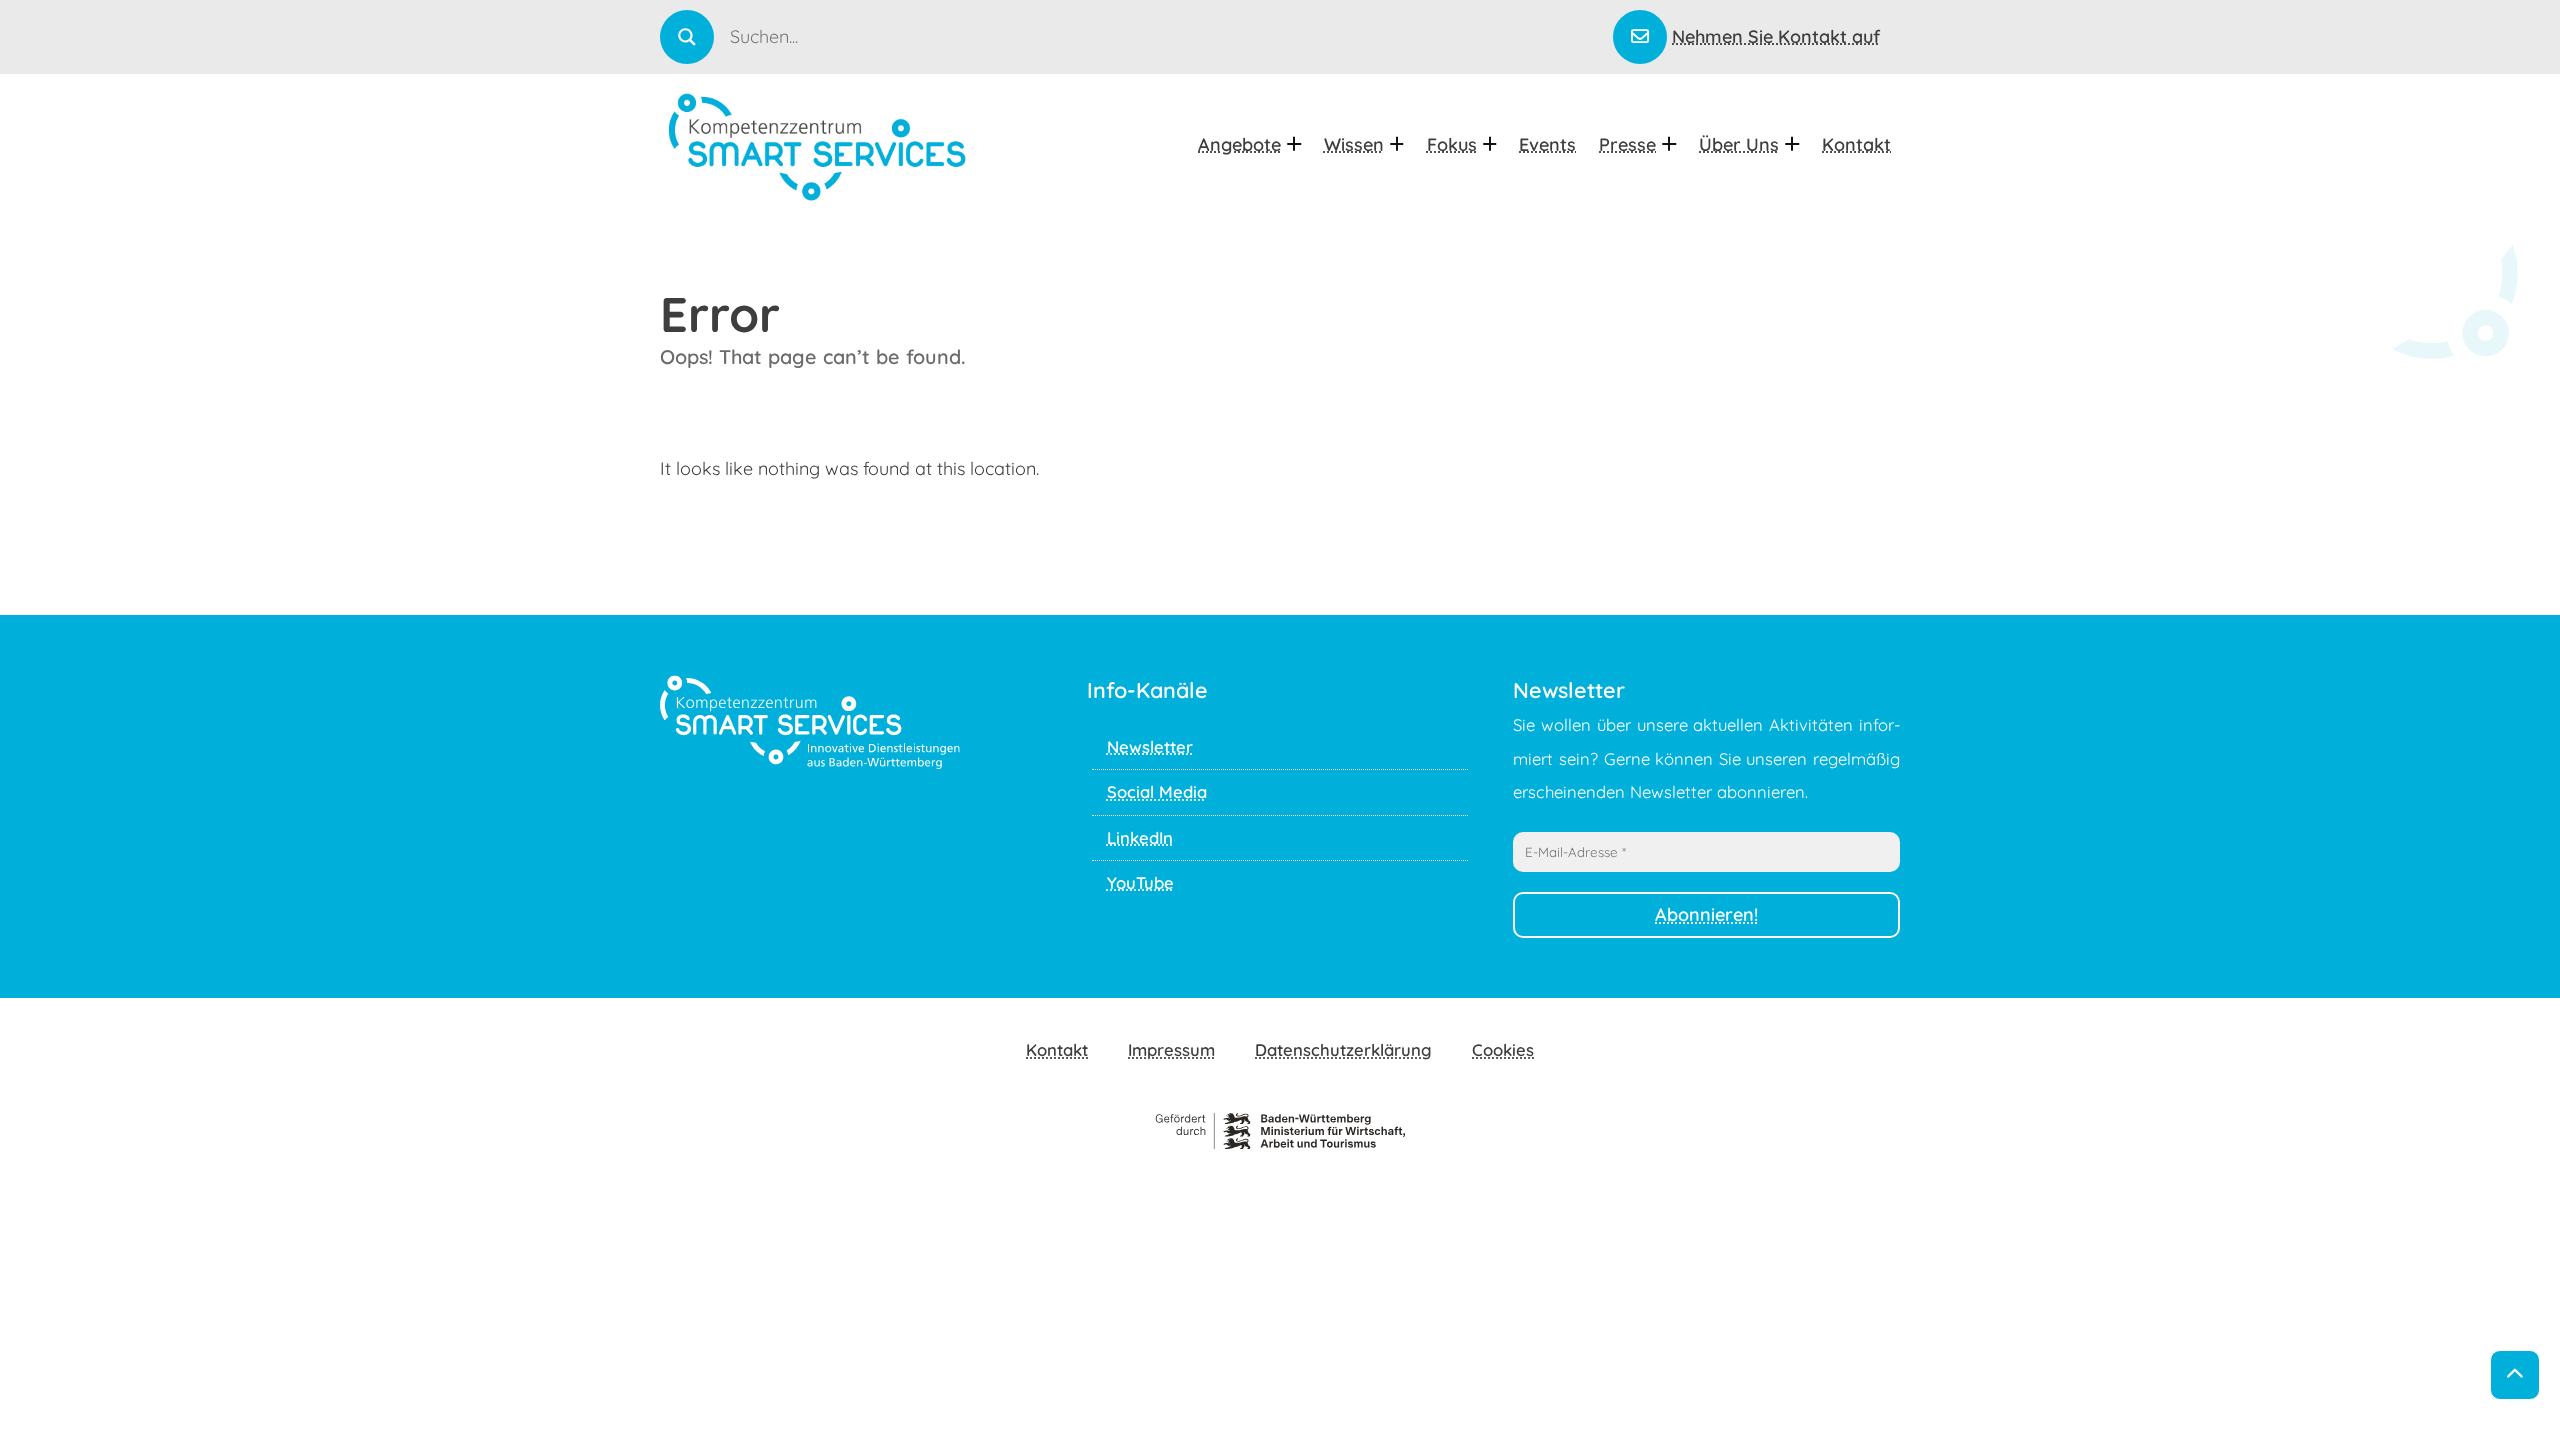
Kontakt (1856, 144)
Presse (1627, 144)
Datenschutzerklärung (1343, 1049)
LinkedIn (1140, 837)
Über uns (1739, 144)
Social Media (1157, 791)
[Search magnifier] (687, 37)
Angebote (1239, 144)
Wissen (1354, 144)
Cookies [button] (1503, 1049)
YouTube (1140, 882)
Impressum (1171, 1049)
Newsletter (1150, 746)
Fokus (1452, 144)
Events (1547, 144)
